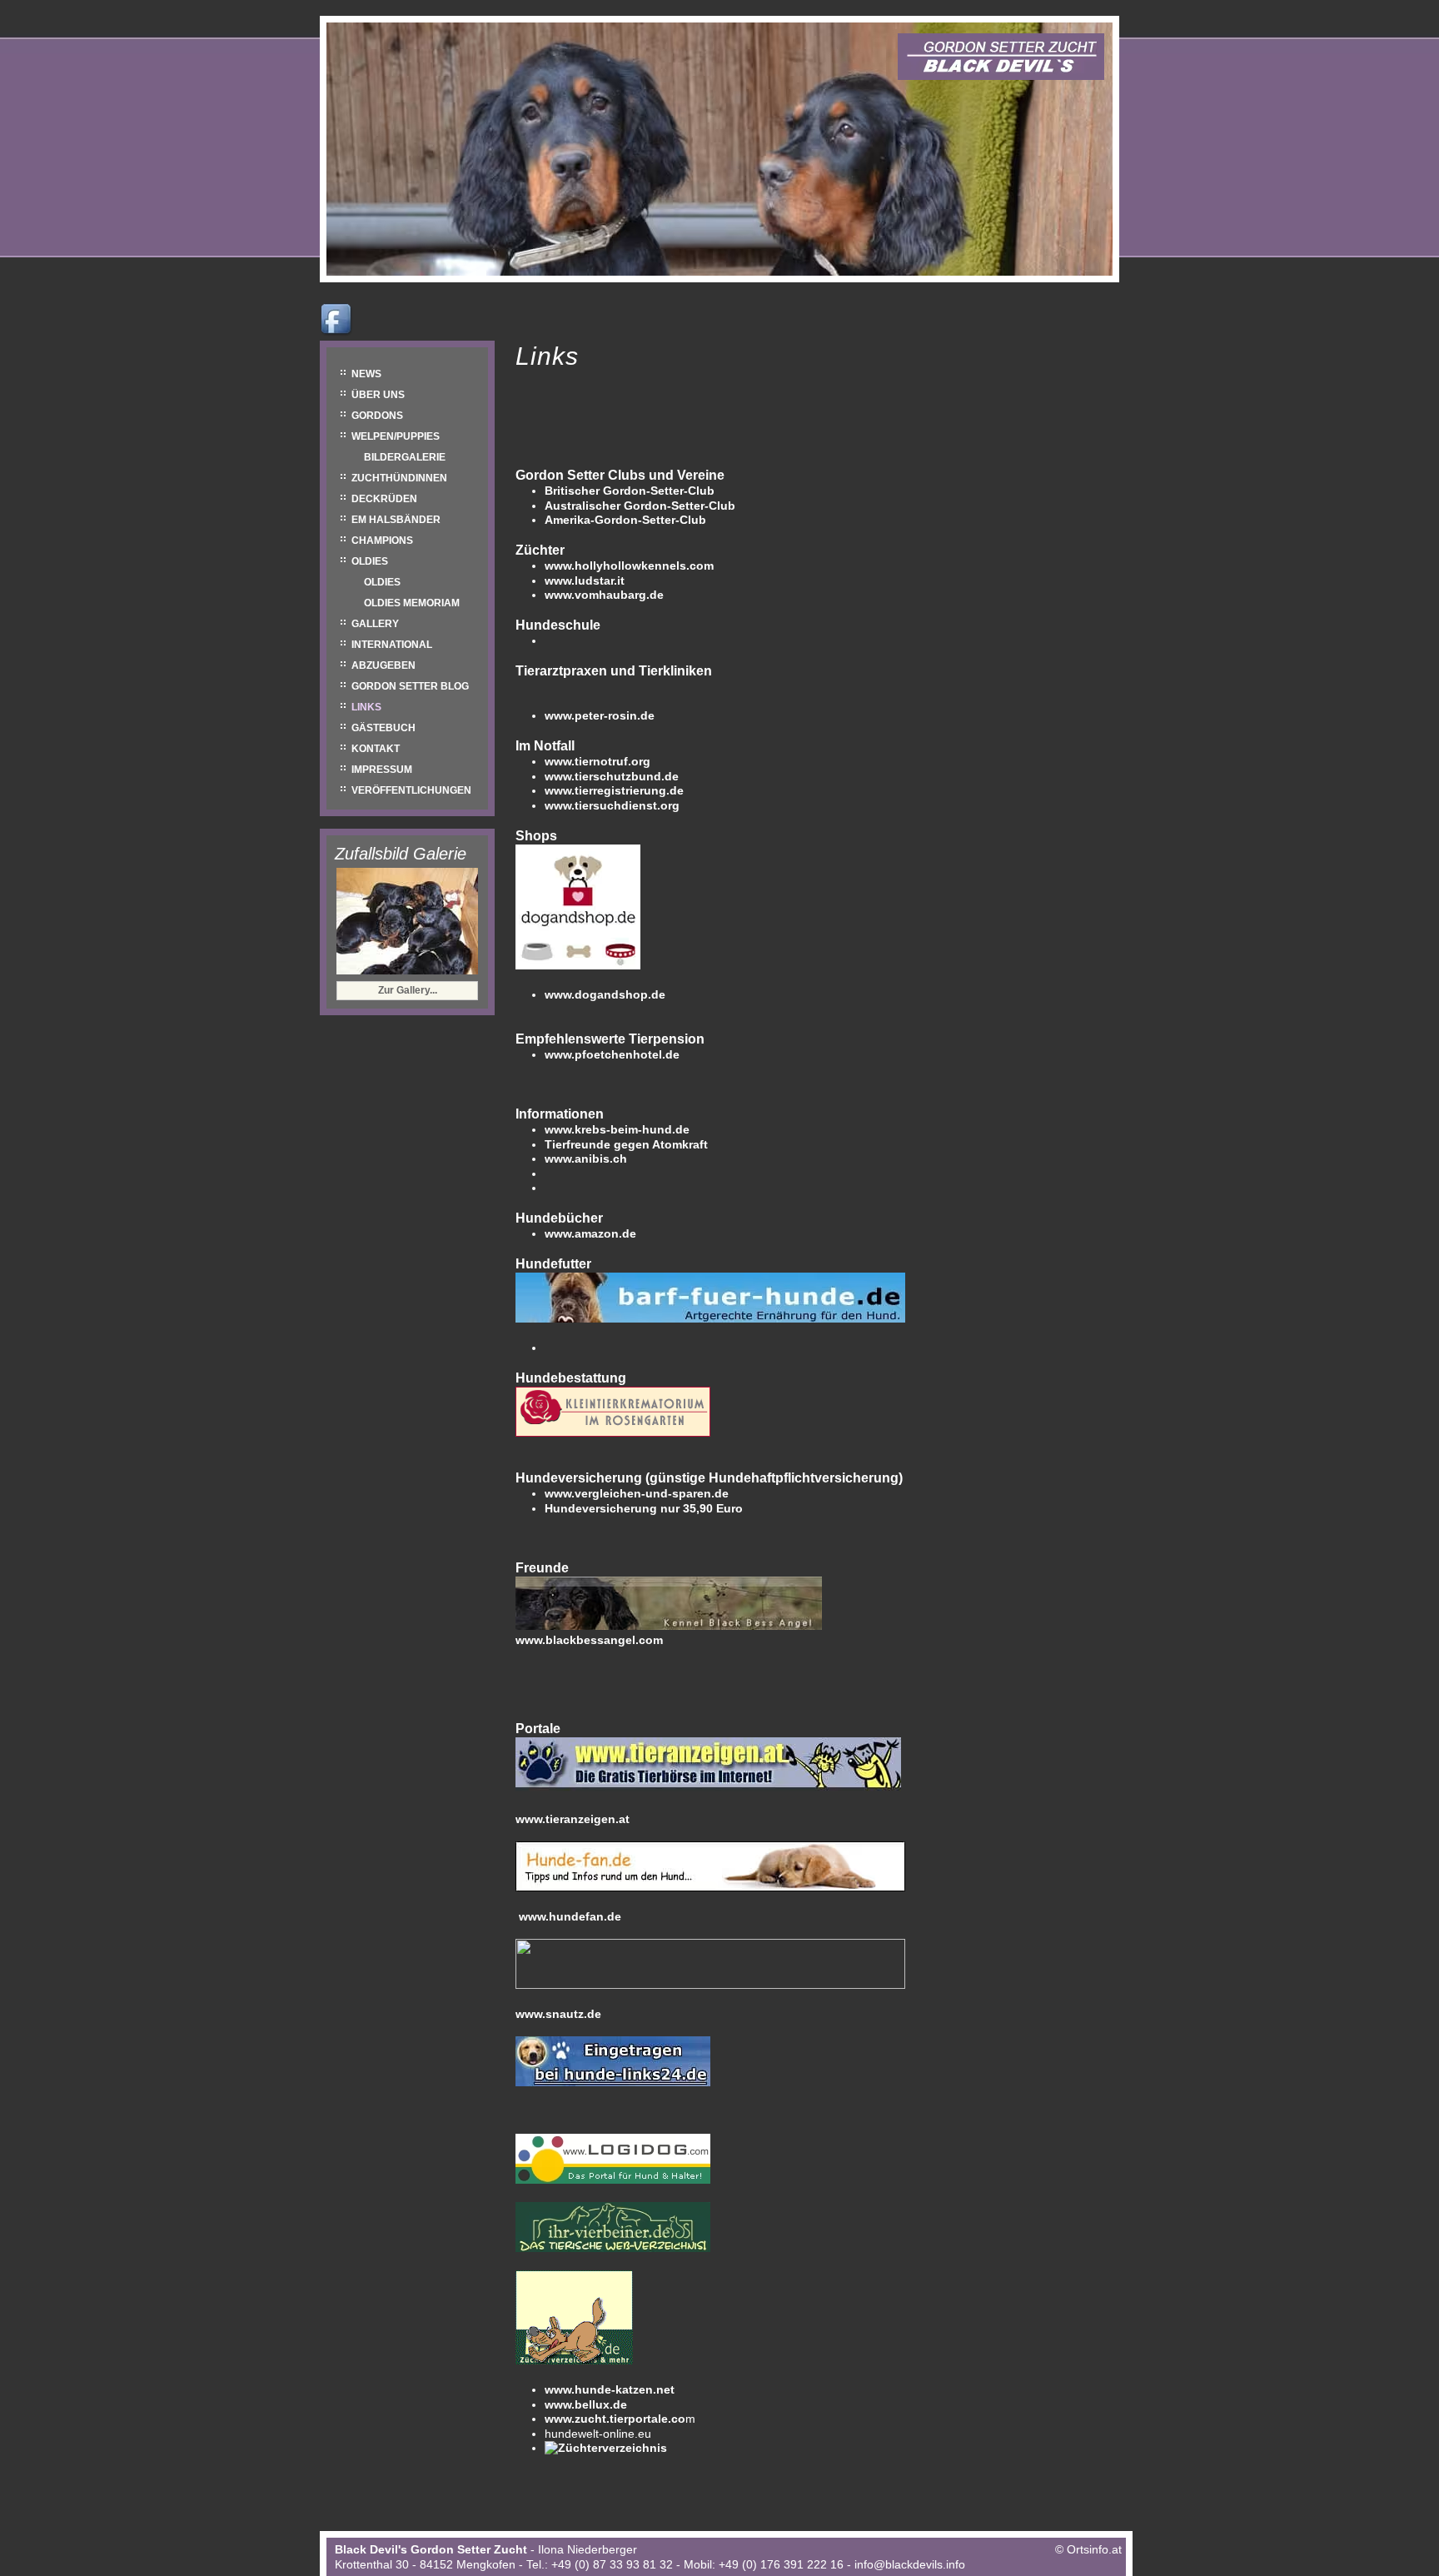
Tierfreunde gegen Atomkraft (626, 1144)
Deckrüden (384, 499)
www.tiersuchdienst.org (612, 805)
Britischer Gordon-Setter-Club (630, 491)
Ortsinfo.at (1094, 2549)
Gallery (375, 624)
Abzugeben (383, 665)
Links (366, 707)
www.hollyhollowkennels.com (629, 566)
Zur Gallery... (408, 990)
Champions (382, 541)
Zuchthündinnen (399, 478)
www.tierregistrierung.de (614, 790)
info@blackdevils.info (910, 2564)
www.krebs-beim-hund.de (617, 1129)
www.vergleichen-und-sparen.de (637, 1493)
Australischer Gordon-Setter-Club (640, 506)
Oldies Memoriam (412, 603)
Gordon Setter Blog (410, 686)
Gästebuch (383, 728)
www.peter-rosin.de (600, 715)
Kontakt (376, 749)
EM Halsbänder (396, 520)
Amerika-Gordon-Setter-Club (625, 520)
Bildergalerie (405, 457)
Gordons (377, 416)
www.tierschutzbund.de (612, 776)
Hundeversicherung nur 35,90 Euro (644, 1508)
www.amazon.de (590, 1233)
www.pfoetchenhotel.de (612, 1054)
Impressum (382, 770)
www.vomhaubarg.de (604, 595)
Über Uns (378, 395)
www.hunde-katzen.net (610, 2389)
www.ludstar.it (585, 580)
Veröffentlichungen (411, 790)
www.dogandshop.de (605, 994)
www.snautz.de (558, 2014)
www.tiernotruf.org (598, 761)
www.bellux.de (586, 2404)
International (392, 645)
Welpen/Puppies (396, 436)
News (366, 374)
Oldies (370, 561)
